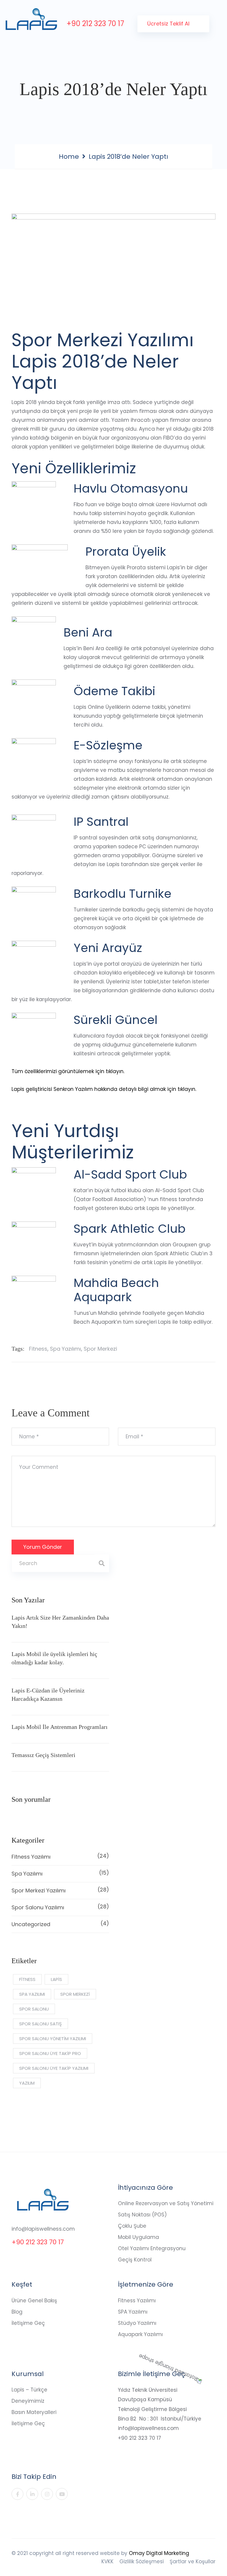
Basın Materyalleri (34, 2412)
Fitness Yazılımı (60, 1856)
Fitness (38, 1349)
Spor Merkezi (100, 1349)
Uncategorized (60, 1924)
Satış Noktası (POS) (142, 2215)
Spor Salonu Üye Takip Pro (50, 2053)
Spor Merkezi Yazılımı (60, 1890)
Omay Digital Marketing (159, 2553)
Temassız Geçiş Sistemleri (43, 1755)
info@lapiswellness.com (43, 2229)
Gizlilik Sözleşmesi (142, 2561)
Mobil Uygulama (138, 2237)
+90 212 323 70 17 (95, 24)
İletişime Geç (28, 2323)
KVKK (107, 2561)
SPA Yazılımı (133, 2312)
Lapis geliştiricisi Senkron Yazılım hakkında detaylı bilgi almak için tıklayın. (104, 1089)
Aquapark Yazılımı (140, 2334)
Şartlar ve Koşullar (193, 2561)
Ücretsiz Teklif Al (169, 24)
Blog (17, 2312)
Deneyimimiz (28, 2401)
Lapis (56, 1979)
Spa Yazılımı (65, 1349)
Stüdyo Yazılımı (137, 2323)
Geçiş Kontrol (135, 2260)
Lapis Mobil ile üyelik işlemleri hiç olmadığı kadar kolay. (54, 1658)
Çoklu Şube (132, 2226)
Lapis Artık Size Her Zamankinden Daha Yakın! (60, 1622)
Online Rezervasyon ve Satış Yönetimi (166, 2203)
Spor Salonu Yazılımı (60, 1907)
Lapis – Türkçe (29, 2390)
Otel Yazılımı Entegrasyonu (152, 2248)
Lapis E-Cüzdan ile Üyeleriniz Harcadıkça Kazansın (48, 1695)
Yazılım (27, 2083)
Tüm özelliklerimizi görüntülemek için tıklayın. (68, 1071)
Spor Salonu (34, 2009)
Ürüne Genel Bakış (34, 2301)
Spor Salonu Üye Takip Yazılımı (54, 2068)
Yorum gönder (43, 1547)
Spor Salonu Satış (40, 2024)
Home (69, 157)
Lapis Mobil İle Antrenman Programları (60, 1727)
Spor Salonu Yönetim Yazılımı (53, 2039)
